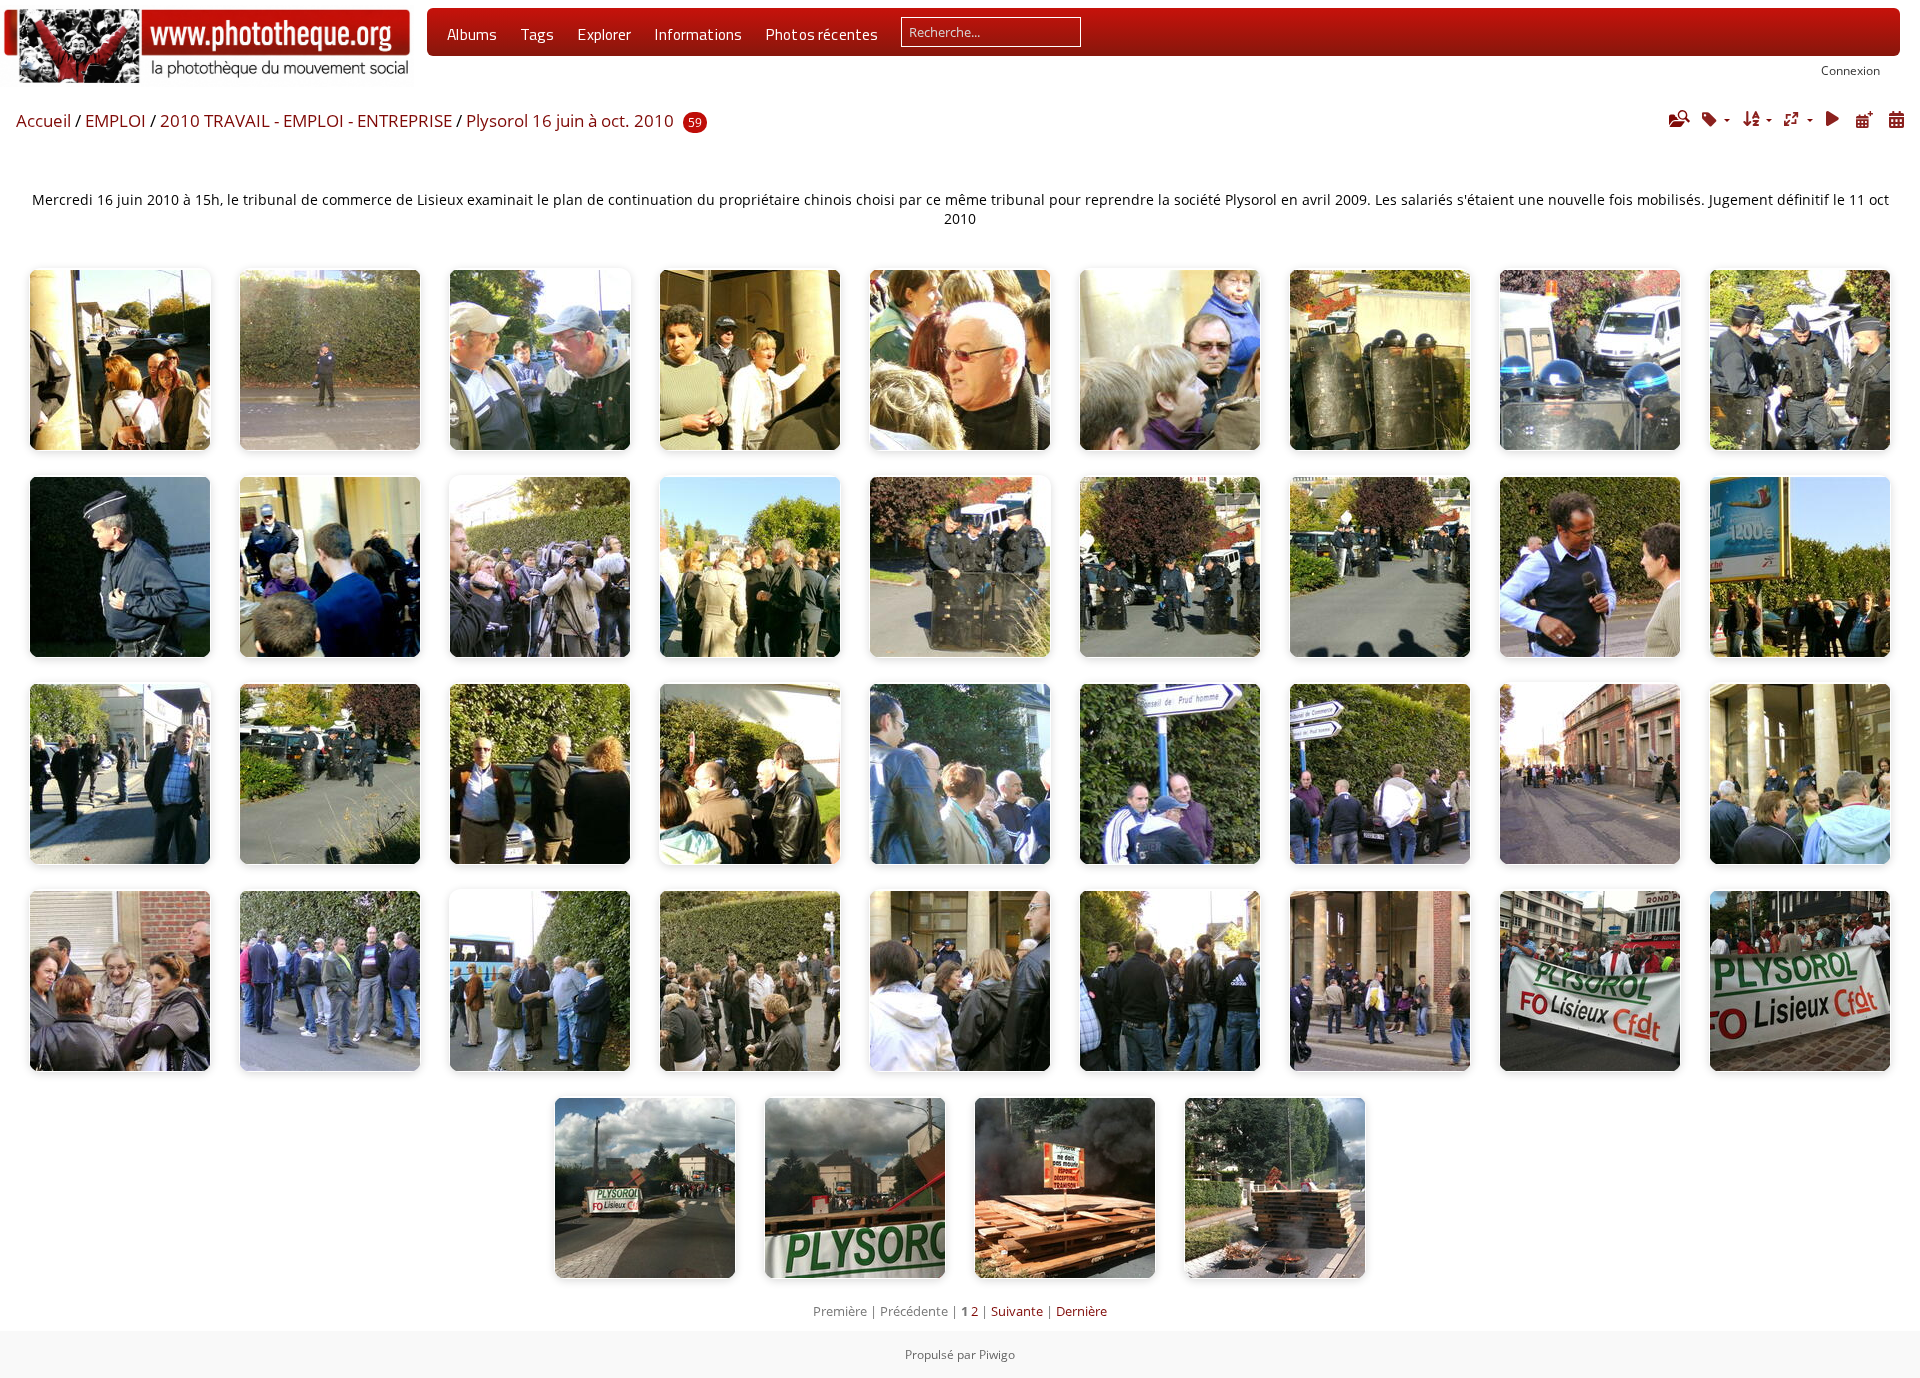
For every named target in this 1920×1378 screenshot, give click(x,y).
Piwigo (997, 1354)
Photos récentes (821, 34)
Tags (537, 34)
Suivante (1017, 1311)
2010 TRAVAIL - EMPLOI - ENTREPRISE (306, 120)
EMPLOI (115, 120)
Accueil (43, 120)
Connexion (1850, 70)
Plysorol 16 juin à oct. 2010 (570, 120)
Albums (472, 34)
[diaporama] (1833, 119)
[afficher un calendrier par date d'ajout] (1864, 119)
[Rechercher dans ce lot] (1678, 119)
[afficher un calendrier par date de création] (1896, 119)
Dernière (1081, 1311)
